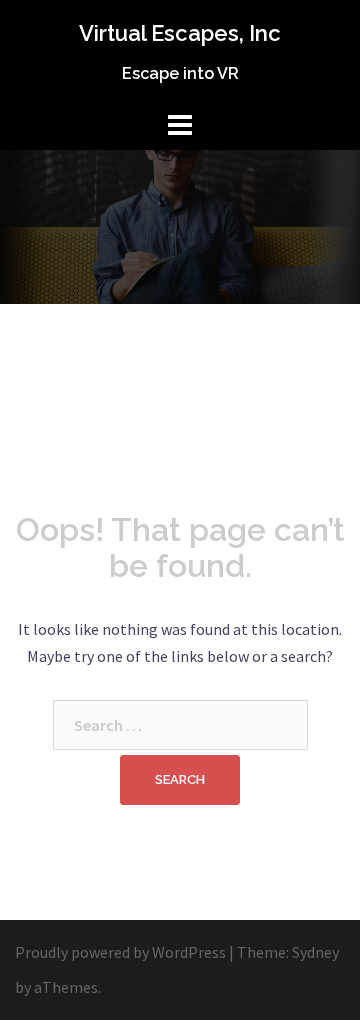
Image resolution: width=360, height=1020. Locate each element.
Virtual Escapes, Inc (180, 33)
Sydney (315, 952)
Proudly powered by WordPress (120, 952)
